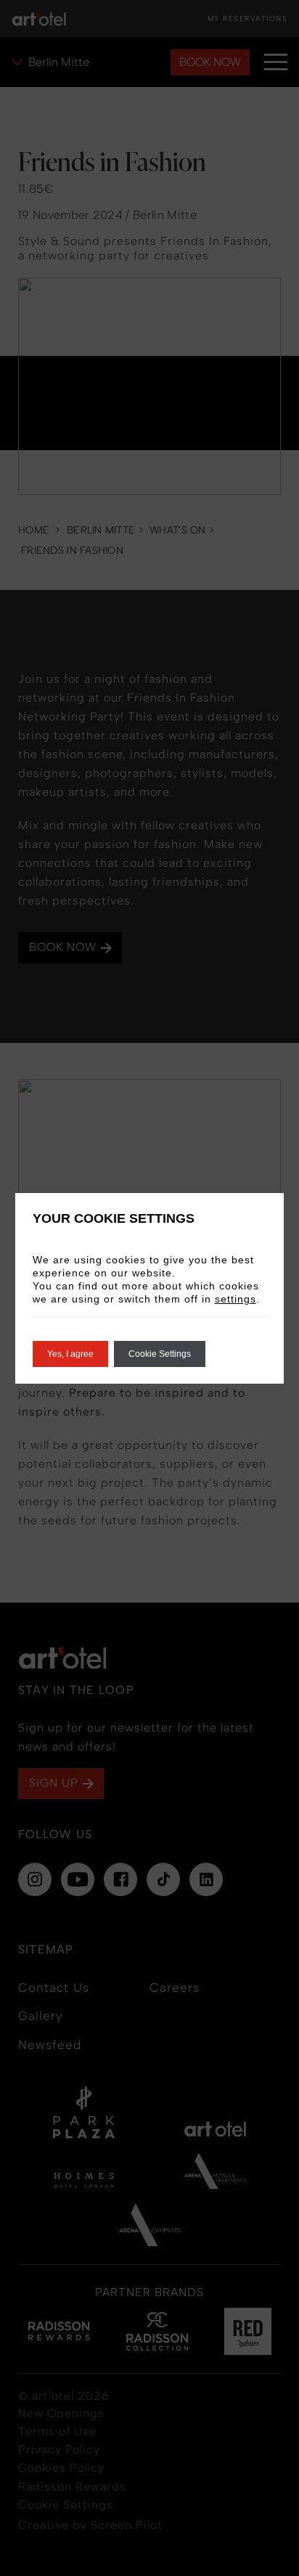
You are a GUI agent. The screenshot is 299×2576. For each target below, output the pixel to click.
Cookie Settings (160, 1354)
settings (235, 1299)
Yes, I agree (70, 1354)
